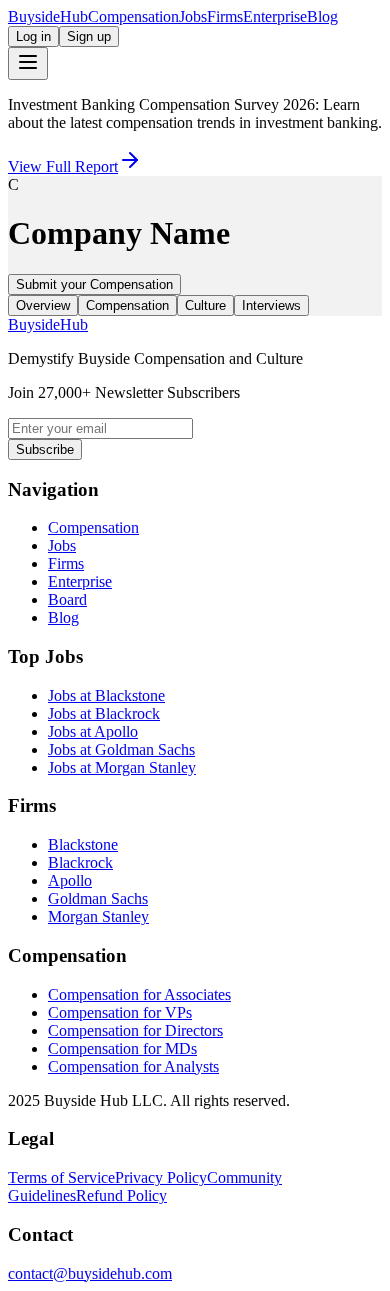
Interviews (271, 305)
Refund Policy (121, 1195)
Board (67, 599)
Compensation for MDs (122, 1048)
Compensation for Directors (135, 1030)
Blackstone (83, 844)
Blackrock (80, 862)
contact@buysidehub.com (90, 1273)
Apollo (70, 880)
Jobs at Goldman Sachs (121, 749)
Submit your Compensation (94, 284)
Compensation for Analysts (133, 1066)
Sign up (89, 36)
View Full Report (63, 166)
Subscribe (45, 449)
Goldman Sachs (98, 898)
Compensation (133, 16)
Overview (43, 305)
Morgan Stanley (98, 916)
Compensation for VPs (120, 1012)
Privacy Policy (161, 1177)
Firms (225, 16)
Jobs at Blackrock (104, 713)
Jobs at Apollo (93, 731)
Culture (205, 305)
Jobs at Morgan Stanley (122, 767)
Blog (322, 16)
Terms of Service (61, 1177)
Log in (33, 36)
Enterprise (275, 16)
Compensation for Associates (139, 994)
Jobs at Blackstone (106, 695)
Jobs (193, 16)
